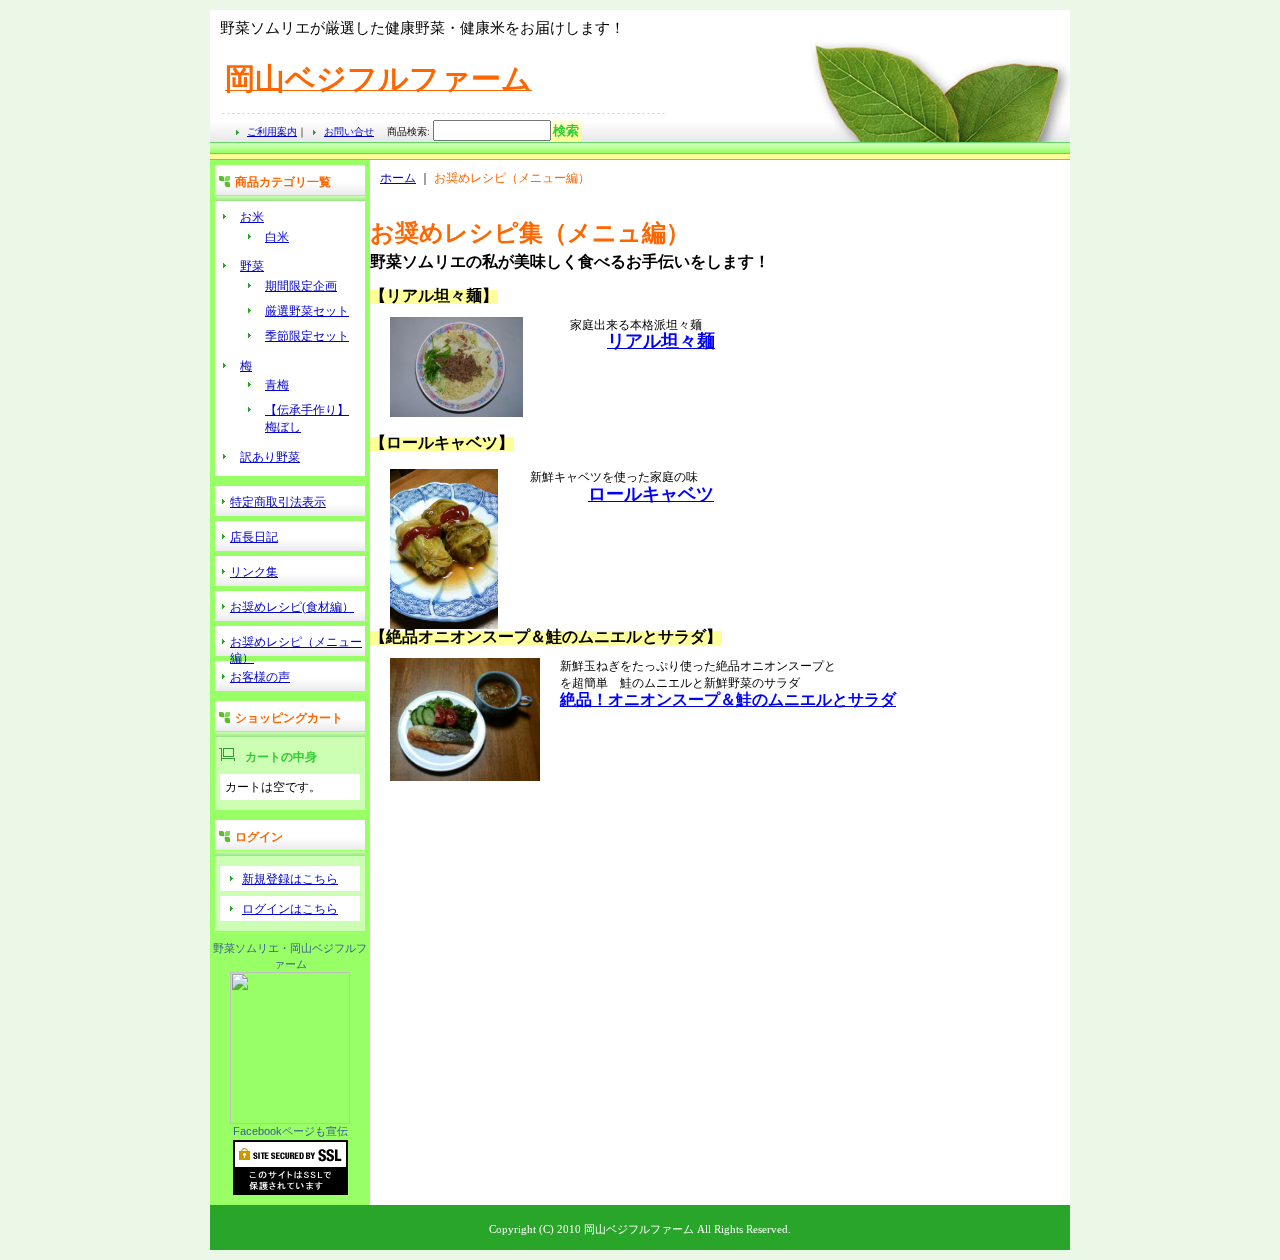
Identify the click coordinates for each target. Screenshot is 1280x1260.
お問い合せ (349, 131)
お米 (252, 217)
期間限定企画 (301, 286)
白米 (277, 237)
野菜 (252, 266)
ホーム (398, 178)
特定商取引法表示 (278, 502)
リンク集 (254, 572)
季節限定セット (307, 336)
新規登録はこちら (290, 879)
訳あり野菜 (270, 457)
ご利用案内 (272, 131)
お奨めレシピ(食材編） (292, 607)
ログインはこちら (290, 909)
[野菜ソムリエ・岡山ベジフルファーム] (290, 1120)
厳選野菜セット (307, 311)
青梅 (277, 385)
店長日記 (254, 537)
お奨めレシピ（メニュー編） (296, 645)
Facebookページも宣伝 (290, 1131)
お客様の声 (260, 677)
